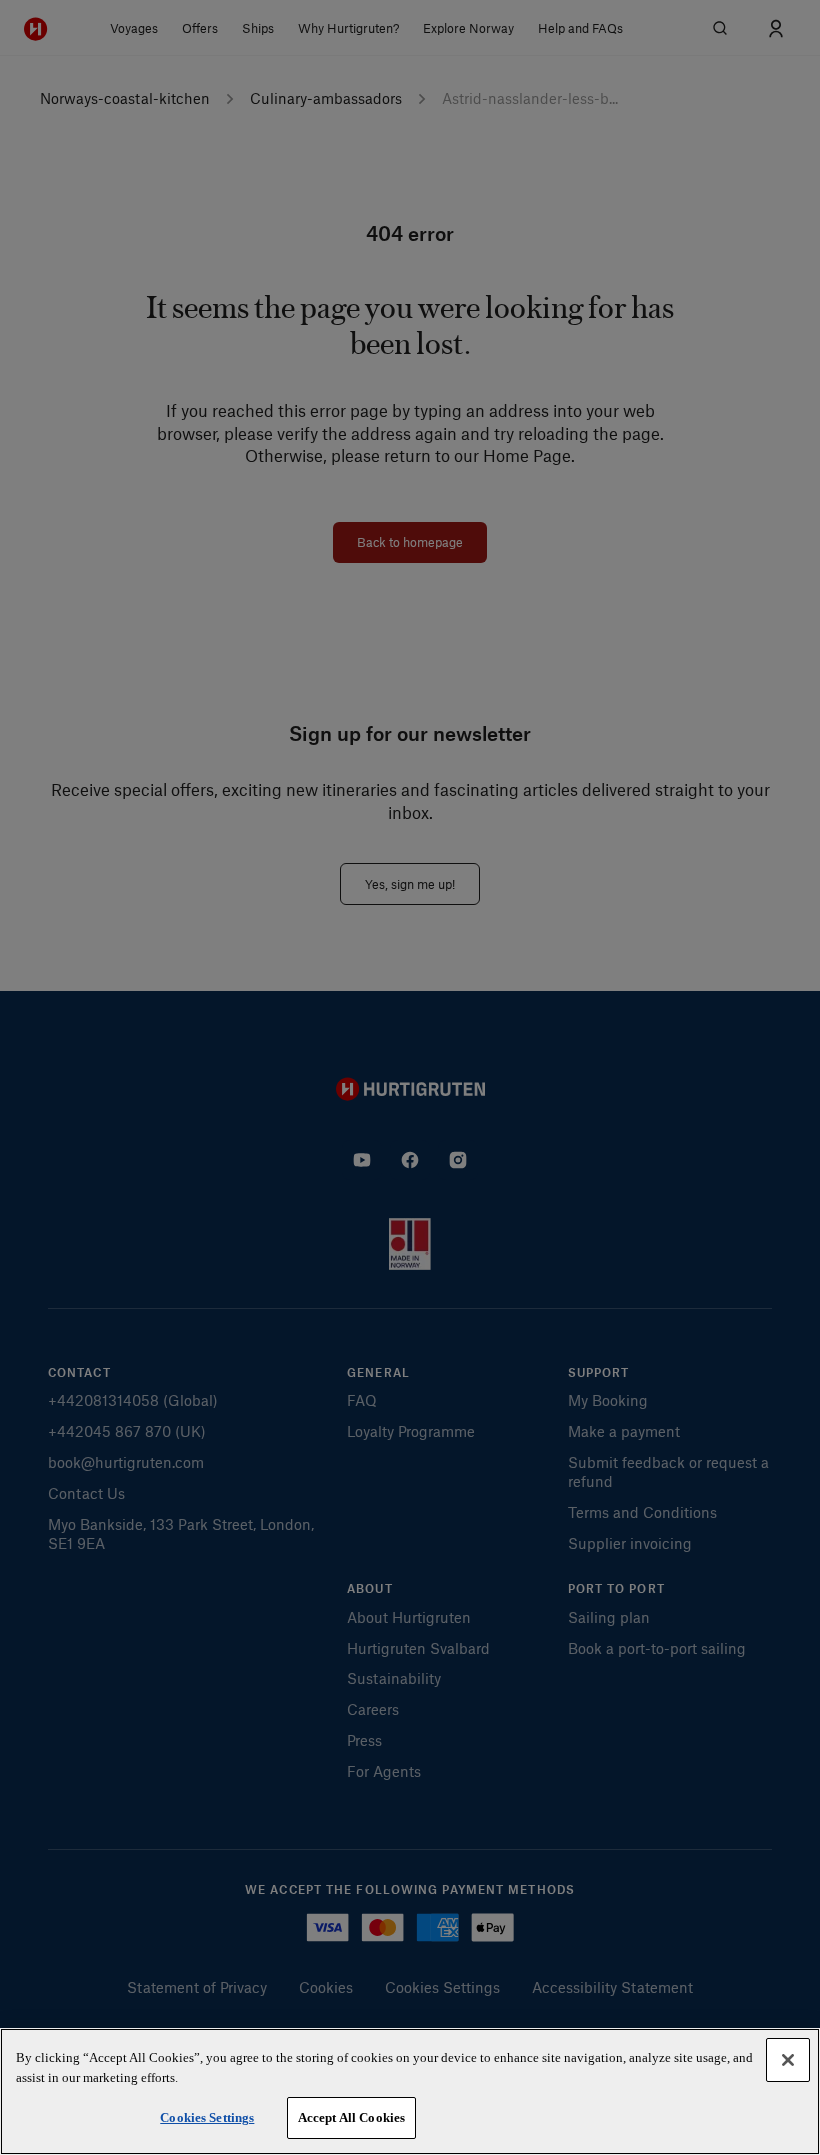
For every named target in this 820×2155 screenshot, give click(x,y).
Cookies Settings (207, 2117)
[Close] (788, 2060)
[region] (410, 2091)
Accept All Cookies (351, 2117)
